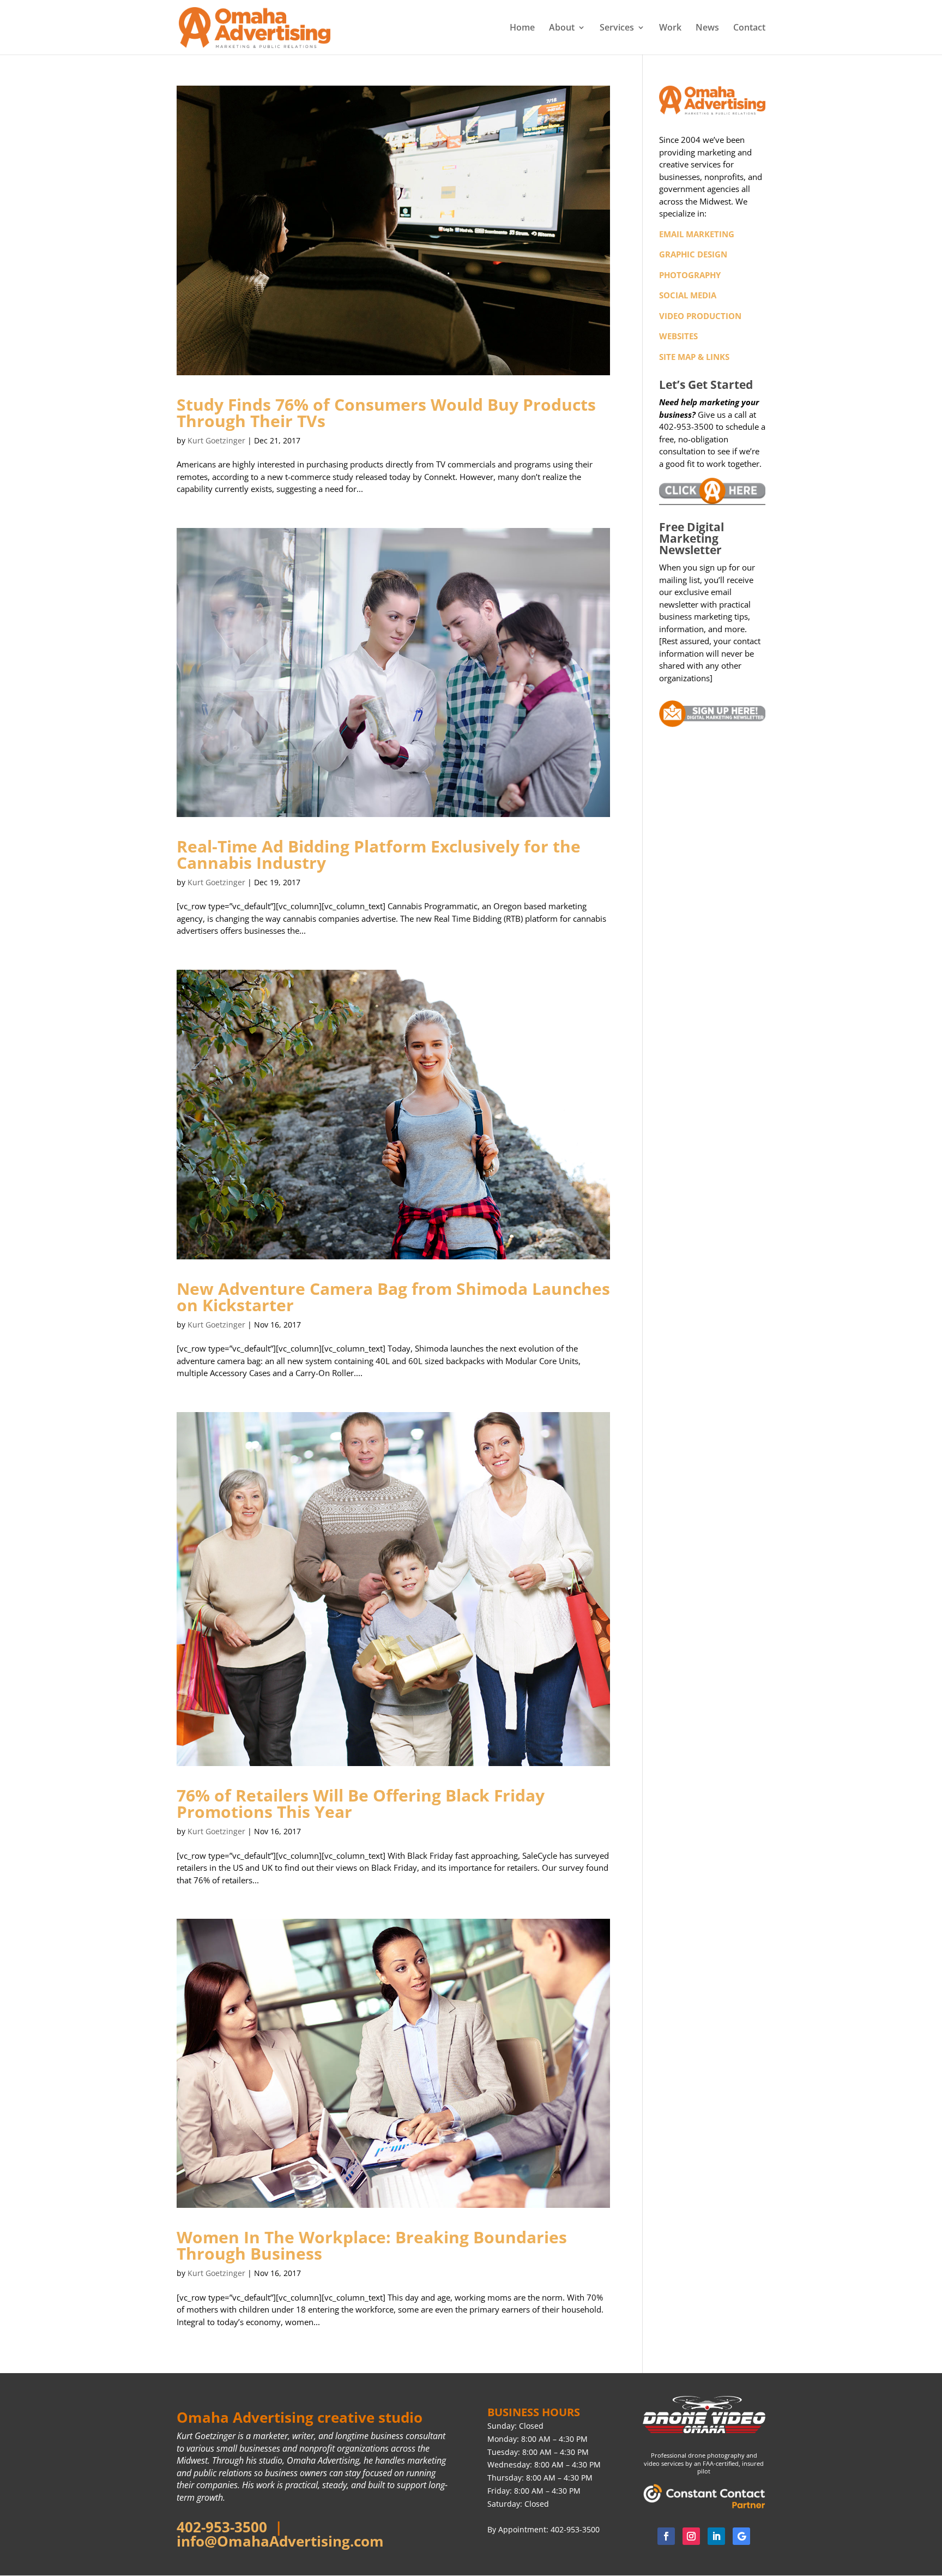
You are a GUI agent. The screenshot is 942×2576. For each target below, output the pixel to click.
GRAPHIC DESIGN (693, 254)
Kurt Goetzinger (216, 440)
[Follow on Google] (741, 2536)
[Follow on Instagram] (691, 2536)
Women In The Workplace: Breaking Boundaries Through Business (372, 2245)
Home (522, 28)
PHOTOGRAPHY (690, 275)
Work (670, 28)
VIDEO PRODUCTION (700, 316)
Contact (749, 28)
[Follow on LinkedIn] (716, 2536)
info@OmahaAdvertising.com (280, 2541)
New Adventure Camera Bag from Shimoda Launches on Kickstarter (393, 1297)
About (562, 28)
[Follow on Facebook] (666, 2536)
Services (617, 28)
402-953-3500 (222, 2527)
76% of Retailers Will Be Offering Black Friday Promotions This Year (361, 1803)
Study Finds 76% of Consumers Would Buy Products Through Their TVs (386, 413)
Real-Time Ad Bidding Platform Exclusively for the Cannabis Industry (379, 854)
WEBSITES (678, 336)
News (707, 28)
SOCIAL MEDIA (688, 295)
